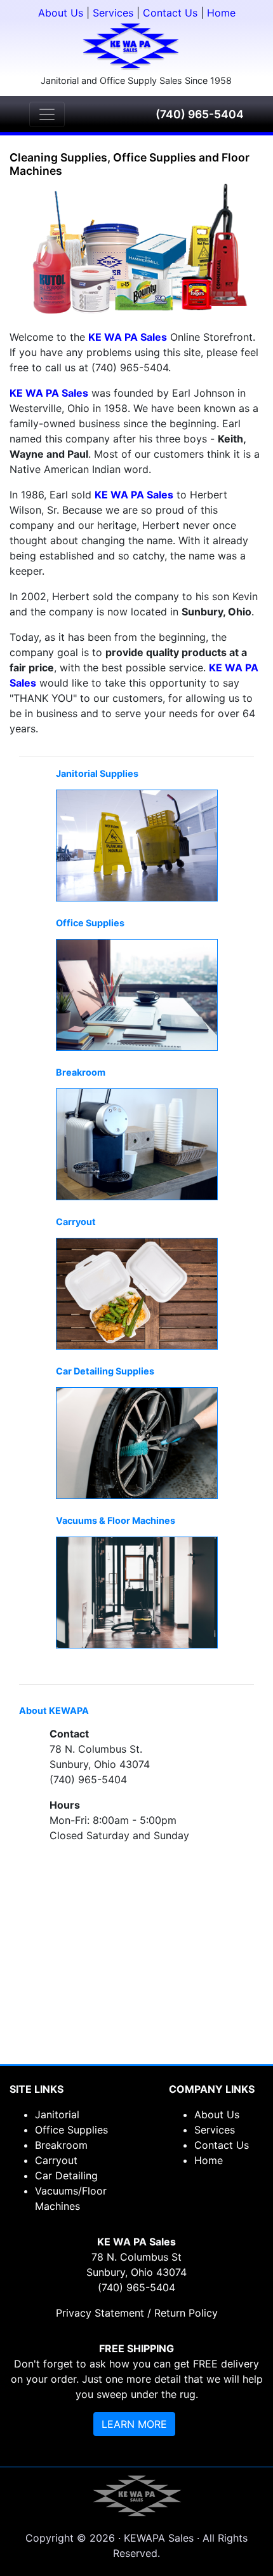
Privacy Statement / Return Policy (137, 2313)
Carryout (56, 2160)
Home (221, 13)
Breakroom (61, 2145)
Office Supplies (71, 2130)
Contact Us (170, 13)
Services (113, 13)
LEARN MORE (134, 2424)
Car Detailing (66, 2175)
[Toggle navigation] (47, 114)
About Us (61, 13)
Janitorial (57, 2114)
